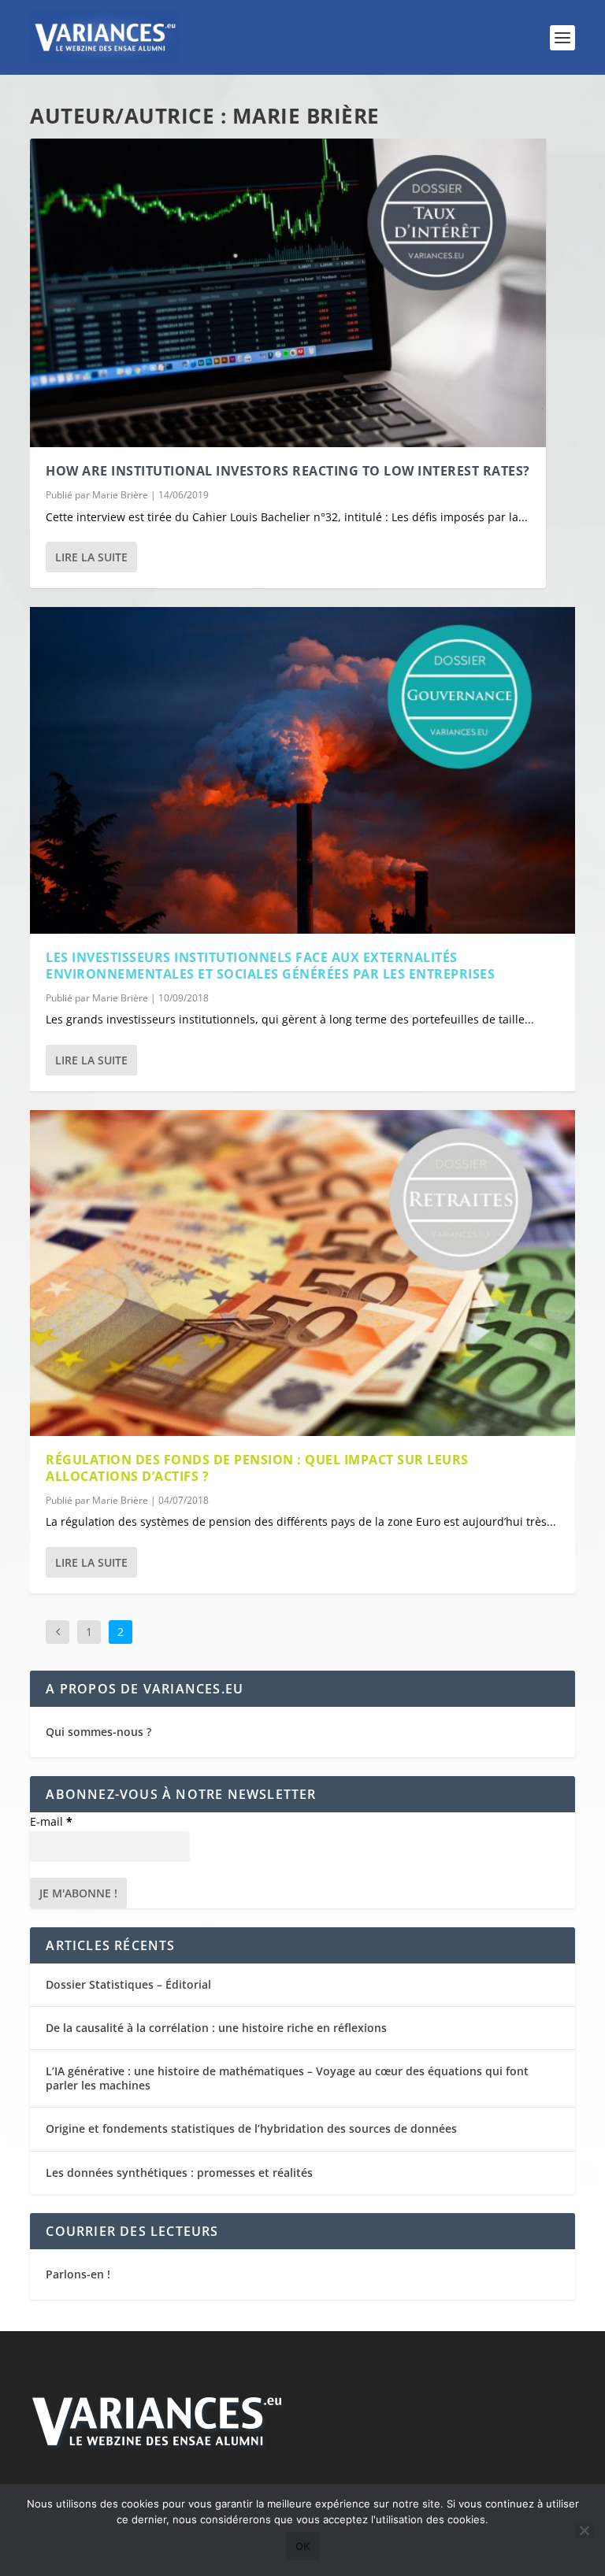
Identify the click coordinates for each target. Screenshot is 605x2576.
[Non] (584, 2530)
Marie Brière (120, 495)
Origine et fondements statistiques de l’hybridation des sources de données (251, 2128)
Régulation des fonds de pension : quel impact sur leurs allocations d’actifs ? (257, 1468)
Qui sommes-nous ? (98, 1732)
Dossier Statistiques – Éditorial (128, 1984)
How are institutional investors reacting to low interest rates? (288, 471)
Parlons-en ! (78, 2274)
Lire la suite (91, 557)
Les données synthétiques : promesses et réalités (179, 2173)
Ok (303, 2546)
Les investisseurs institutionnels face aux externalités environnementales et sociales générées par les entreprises (270, 966)
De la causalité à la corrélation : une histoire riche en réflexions (216, 2028)
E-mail (51, 1821)
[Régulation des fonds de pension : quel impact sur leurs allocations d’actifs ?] (302, 1273)
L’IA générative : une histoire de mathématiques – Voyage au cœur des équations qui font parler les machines (287, 2078)
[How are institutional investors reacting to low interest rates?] (288, 293)
